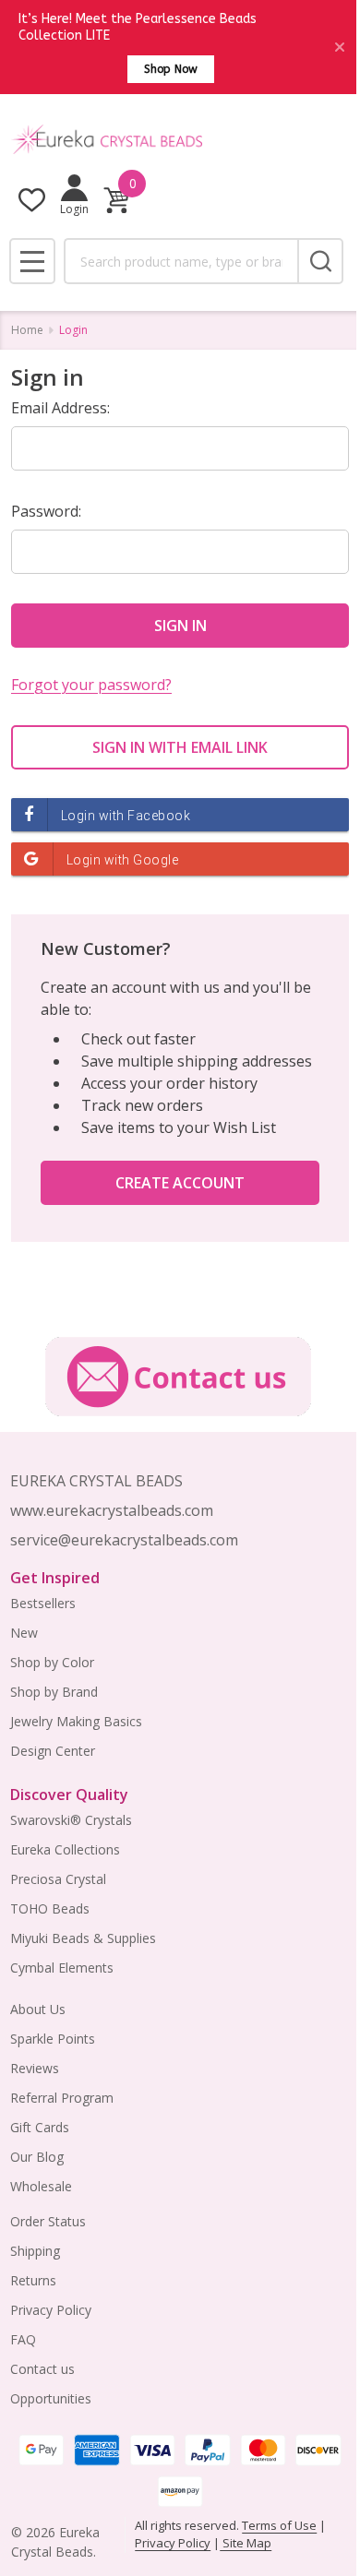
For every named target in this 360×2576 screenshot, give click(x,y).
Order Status (48, 2221)
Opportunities (51, 2398)
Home (27, 330)
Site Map (246, 2543)
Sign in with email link (180, 747)
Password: (46, 511)
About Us (38, 2009)
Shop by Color (52, 1662)
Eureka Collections (65, 1849)
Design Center (53, 1751)
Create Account (180, 1183)
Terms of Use (279, 2525)
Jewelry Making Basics (76, 1721)
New (24, 1633)
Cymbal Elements (62, 1968)
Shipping (35, 2251)
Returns (33, 2280)
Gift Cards (40, 2127)
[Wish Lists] (32, 200)
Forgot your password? (91, 685)
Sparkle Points (53, 2039)
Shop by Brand (54, 1692)
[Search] (320, 261)
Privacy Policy (51, 2310)
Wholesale (41, 2186)
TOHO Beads (50, 1908)
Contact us (42, 2369)
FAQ (23, 2339)
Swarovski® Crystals (71, 1820)
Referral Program (62, 2098)
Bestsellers (43, 1603)
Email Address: (60, 408)
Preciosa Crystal (58, 1879)
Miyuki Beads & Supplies (83, 1938)
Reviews (35, 2068)
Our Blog (37, 2157)
